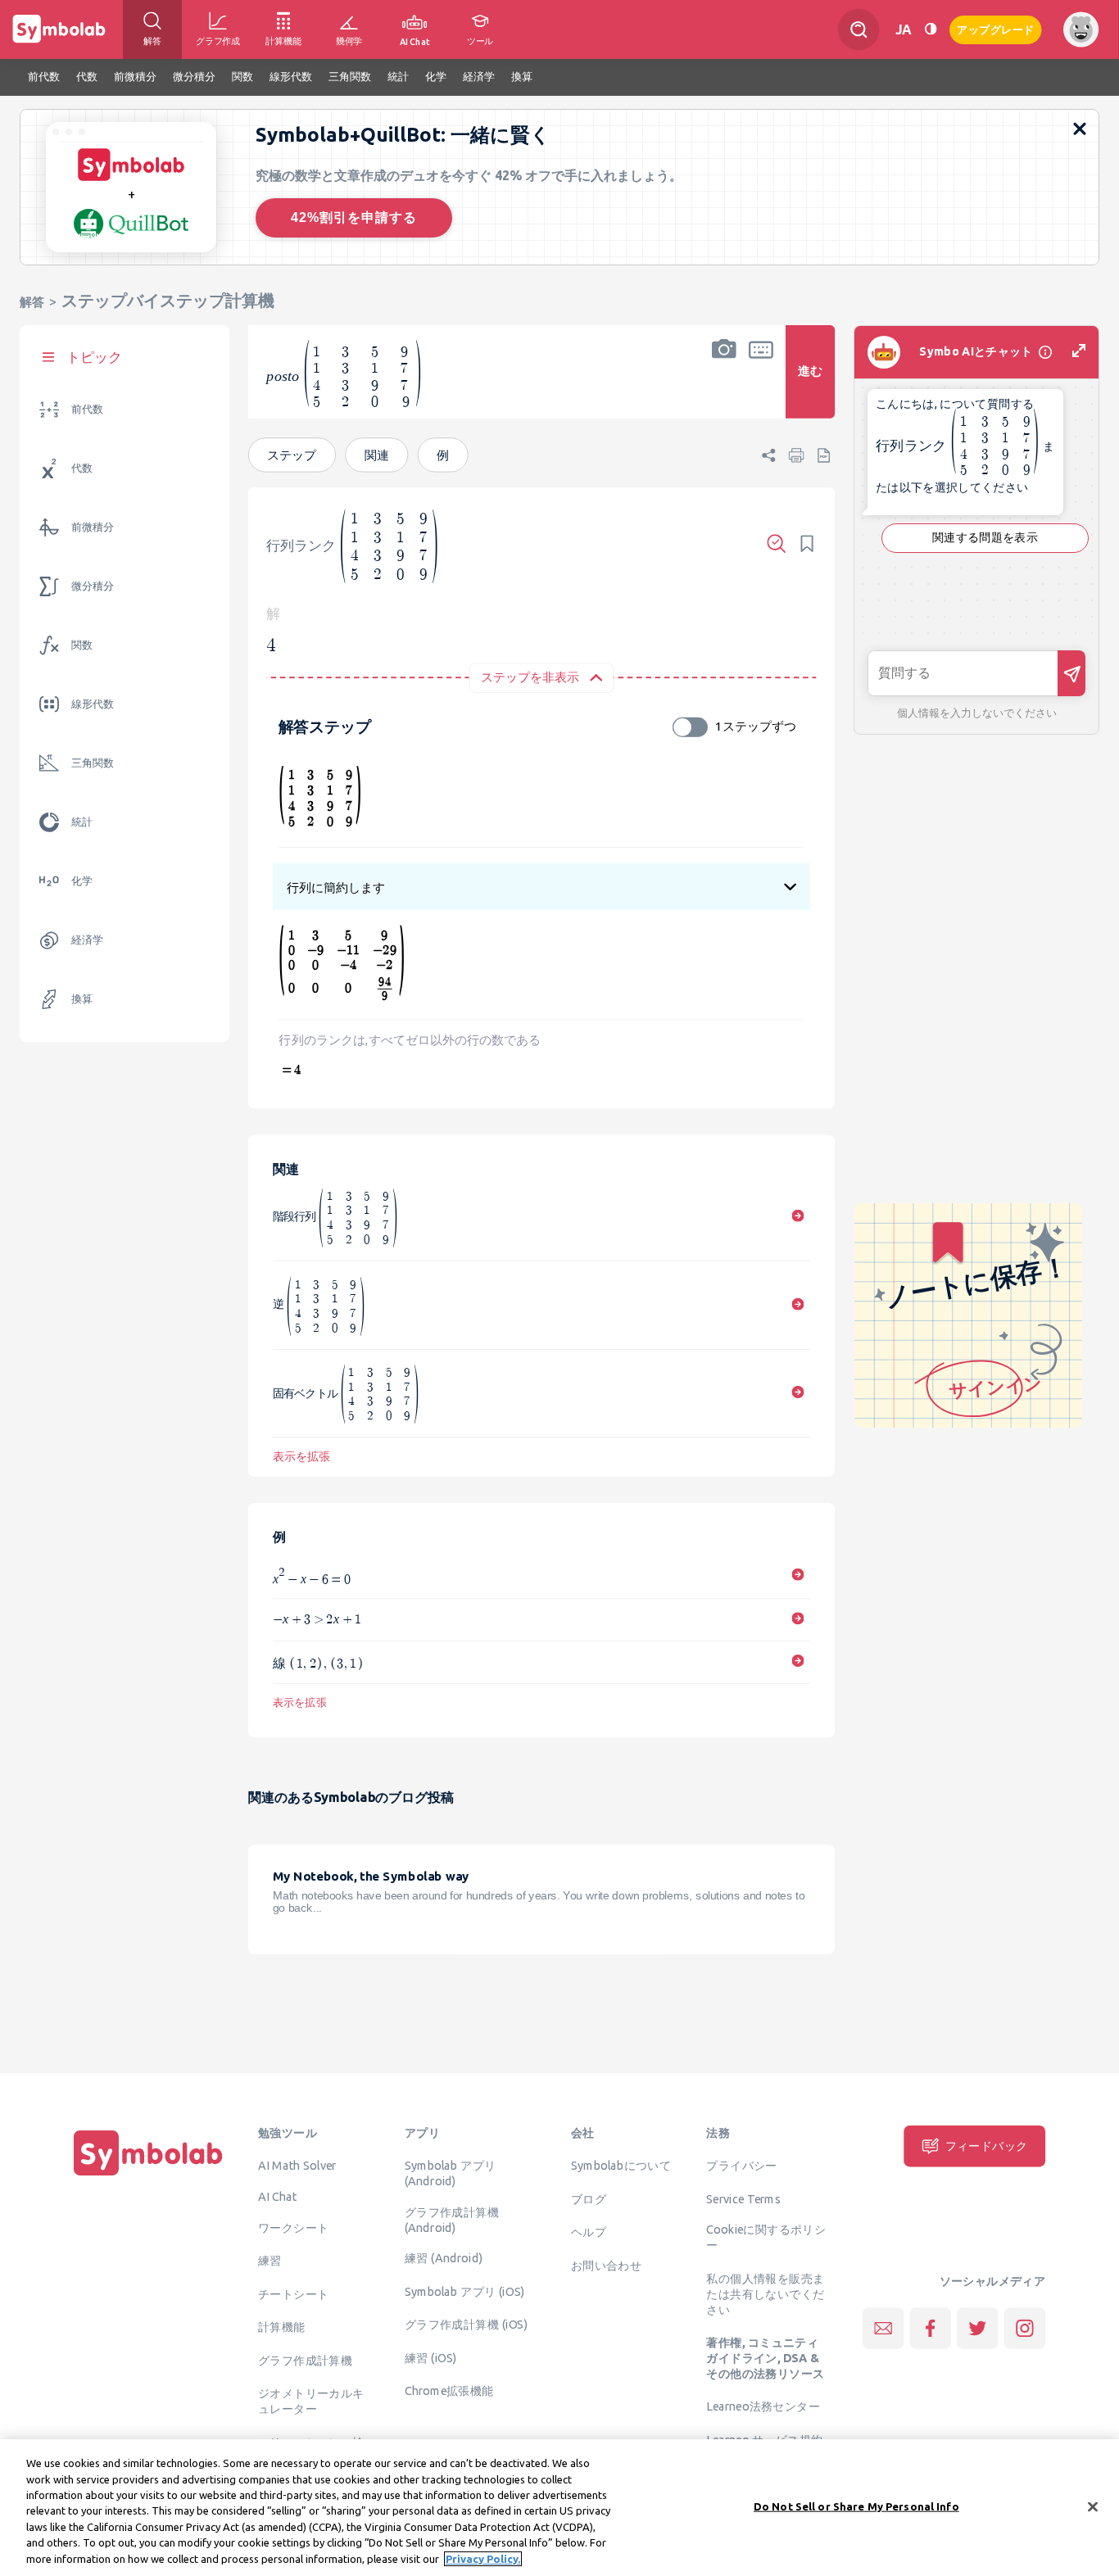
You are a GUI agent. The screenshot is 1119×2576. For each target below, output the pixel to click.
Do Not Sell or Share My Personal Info (856, 2506)
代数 (82, 468)
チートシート (293, 2293)
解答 (32, 302)
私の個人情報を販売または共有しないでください (765, 2293)
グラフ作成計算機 (305, 2360)
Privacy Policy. (483, 2559)
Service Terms (743, 2198)
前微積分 (93, 527)
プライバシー (741, 2165)
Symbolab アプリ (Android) (451, 2173)
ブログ (589, 2198)
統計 (82, 822)
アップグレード (996, 28)
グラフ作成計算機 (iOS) (466, 2324)
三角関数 (93, 763)
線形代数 (93, 704)
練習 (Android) (444, 2257)
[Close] (1093, 2506)
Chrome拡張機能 (449, 2390)
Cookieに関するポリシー (766, 2236)
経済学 (87, 940)
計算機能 (282, 2326)
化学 (82, 881)
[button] (724, 383)
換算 (82, 999)
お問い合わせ (606, 2265)
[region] (559, 2508)
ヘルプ (589, 2231)
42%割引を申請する (354, 217)
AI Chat (278, 2196)
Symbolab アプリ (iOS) (465, 2291)
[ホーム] (148, 2175)
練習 (270, 2260)
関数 (82, 645)
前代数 (87, 409)
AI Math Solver (297, 2165)
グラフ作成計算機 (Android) (452, 2219)
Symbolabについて (621, 2165)
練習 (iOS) (431, 2357)
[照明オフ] (931, 29)
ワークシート (293, 2227)
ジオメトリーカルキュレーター (311, 2400)
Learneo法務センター (763, 2406)
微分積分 (93, 586)
